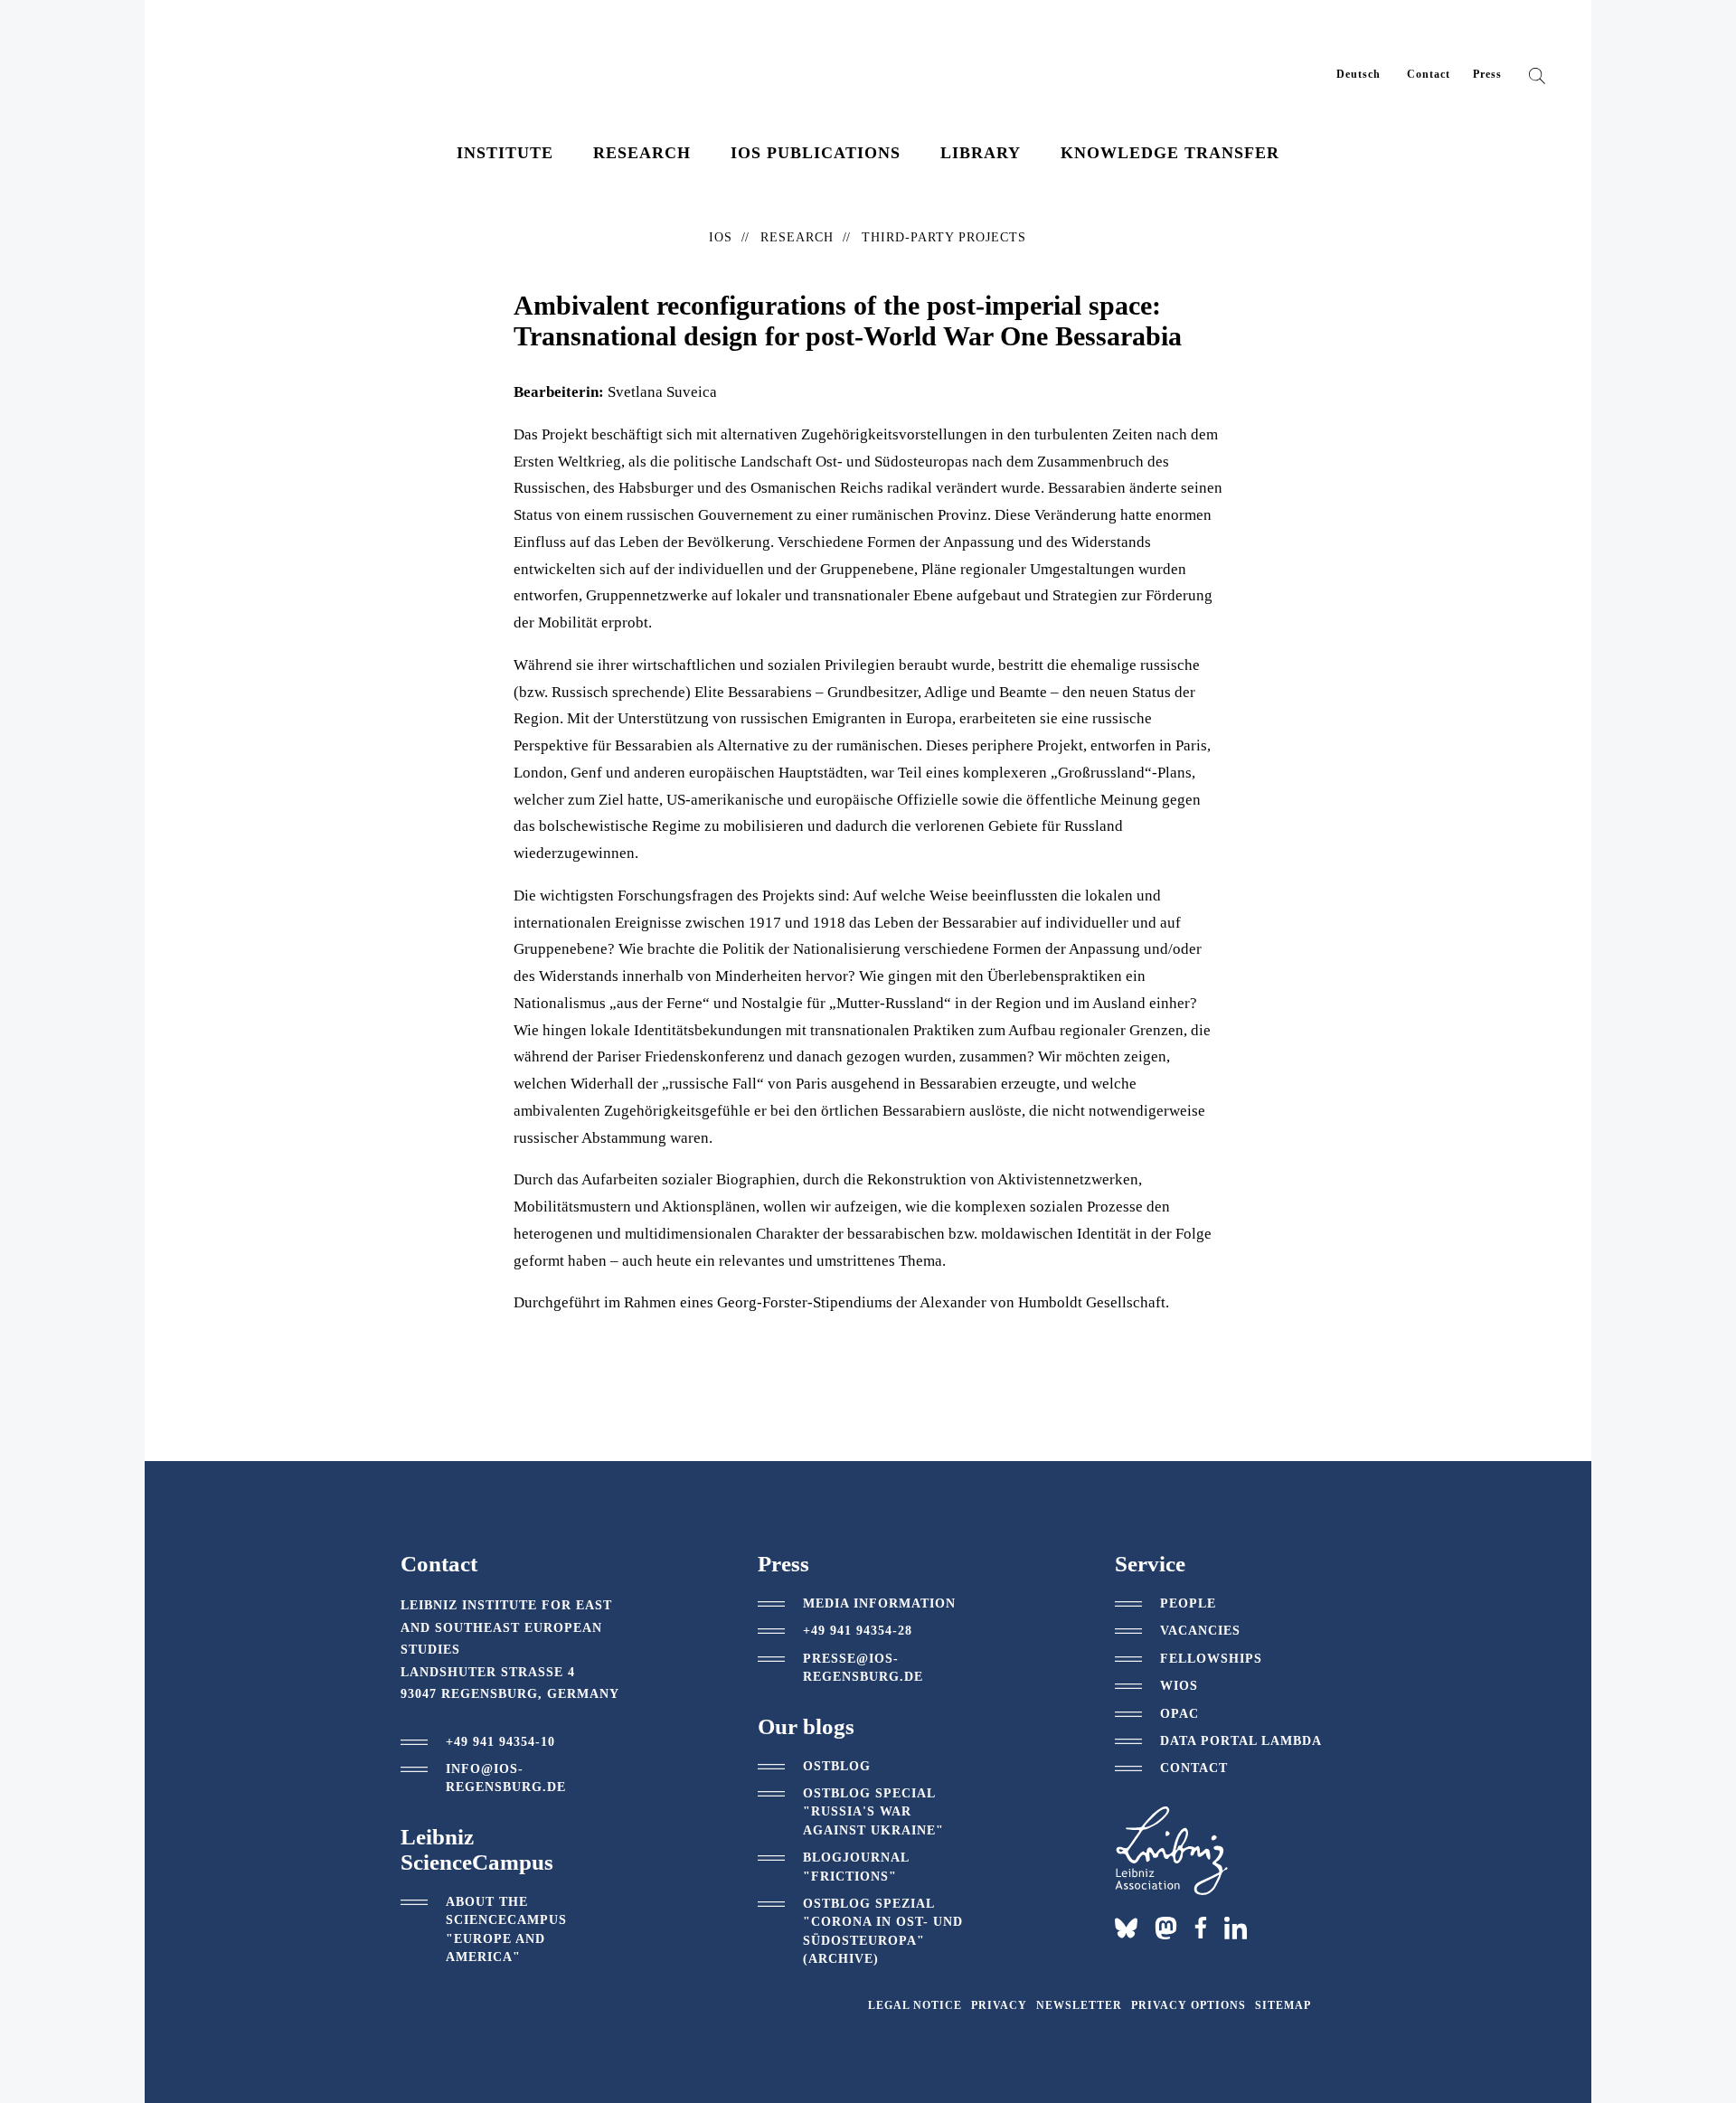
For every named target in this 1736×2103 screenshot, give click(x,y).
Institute (505, 153)
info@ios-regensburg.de (506, 1778)
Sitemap (1283, 2005)
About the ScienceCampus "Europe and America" (506, 1929)
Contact (1429, 74)
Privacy (999, 2005)
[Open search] (1537, 80)
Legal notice (915, 2005)
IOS (721, 237)
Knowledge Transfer (1170, 153)
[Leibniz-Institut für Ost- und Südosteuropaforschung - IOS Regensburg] (310, 63)
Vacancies (1200, 1631)
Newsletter (1079, 2005)
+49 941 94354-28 (858, 1631)
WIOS (1179, 1686)
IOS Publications (816, 153)
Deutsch (1359, 74)
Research (642, 153)
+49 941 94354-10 (500, 1742)
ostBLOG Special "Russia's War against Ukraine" (873, 1812)
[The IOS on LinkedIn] (1236, 1927)
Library (981, 153)
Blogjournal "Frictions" (856, 1867)
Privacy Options (1189, 2005)
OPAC (1179, 1714)
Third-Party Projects (944, 237)
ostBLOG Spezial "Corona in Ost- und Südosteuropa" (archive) (883, 1931)
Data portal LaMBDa (1241, 1741)
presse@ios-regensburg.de (863, 1668)
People (1188, 1603)
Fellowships (1211, 1659)
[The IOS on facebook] (1201, 1928)
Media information (879, 1603)
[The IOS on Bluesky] (1126, 1928)
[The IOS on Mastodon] (1166, 1928)
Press (1487, 74)
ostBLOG (837, 1766)
